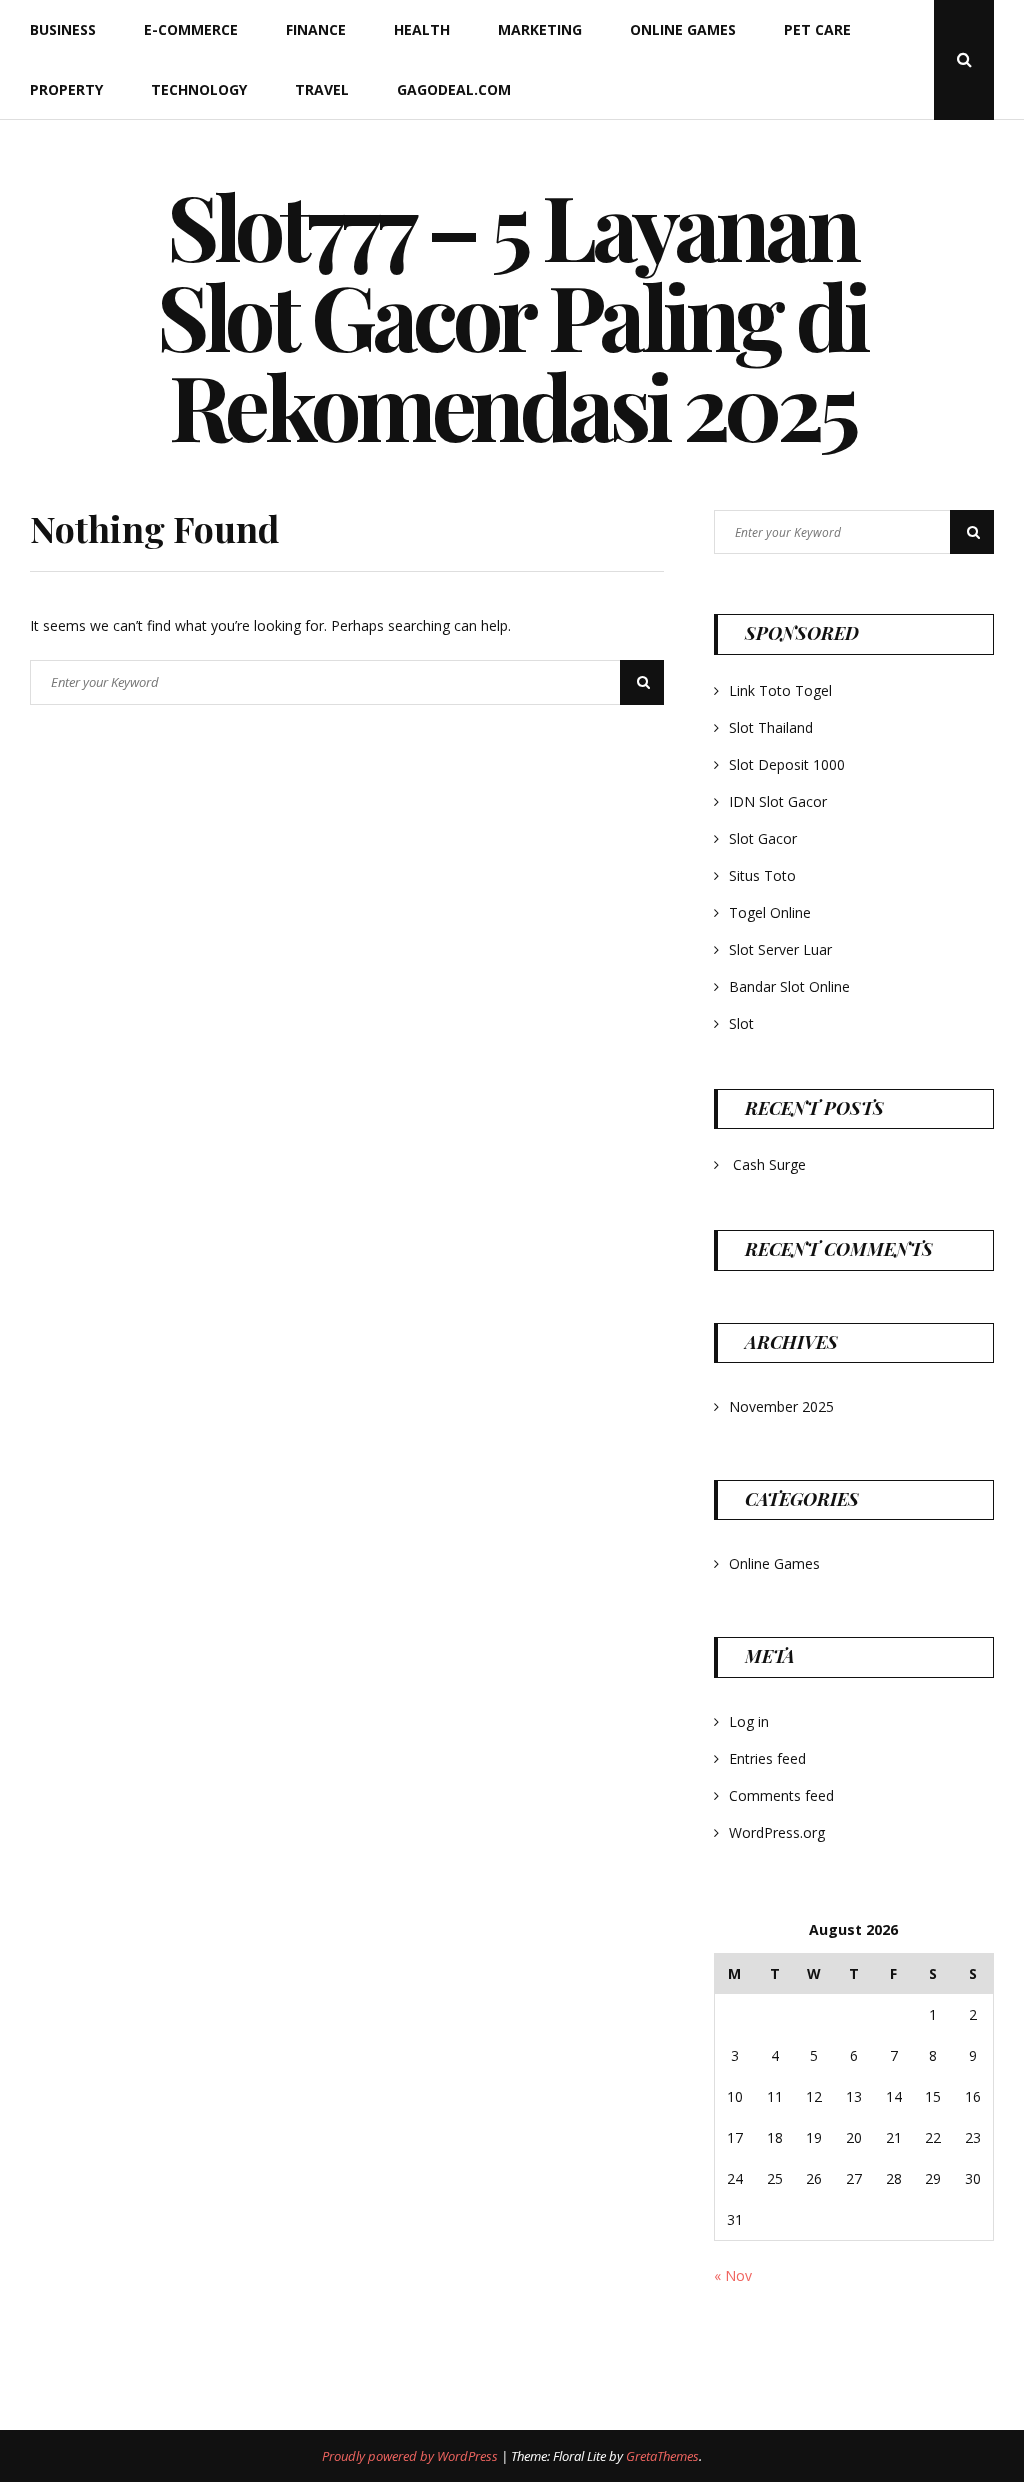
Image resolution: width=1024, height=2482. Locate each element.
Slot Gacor (763, 838)
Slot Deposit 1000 (787, 764)
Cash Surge (769, 1164)
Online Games (683, 29)
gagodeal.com (454, 89)
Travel (322, 89)
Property (66, 89)
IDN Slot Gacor (778, 801)
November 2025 (781, 1406)
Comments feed (781, 1795)
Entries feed (767, 1758)
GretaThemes (662, 2456)
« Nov (733, 2275)
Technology (199, 89)
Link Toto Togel (780, 690)
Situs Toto (762, 875)
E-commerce (191, 29)
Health (422, 29)
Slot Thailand (771, 727)
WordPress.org (777, 1832)
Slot (741, 1023)
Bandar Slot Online (789, 986)
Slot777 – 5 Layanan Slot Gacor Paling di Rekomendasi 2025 (512, 315)
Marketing (540, 29)
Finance (316, 29)
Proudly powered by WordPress (411, 2456)
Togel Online (770, 912)
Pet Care (817, 29)
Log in (749, 1721)
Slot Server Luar (780, 949)
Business (63, 29)
